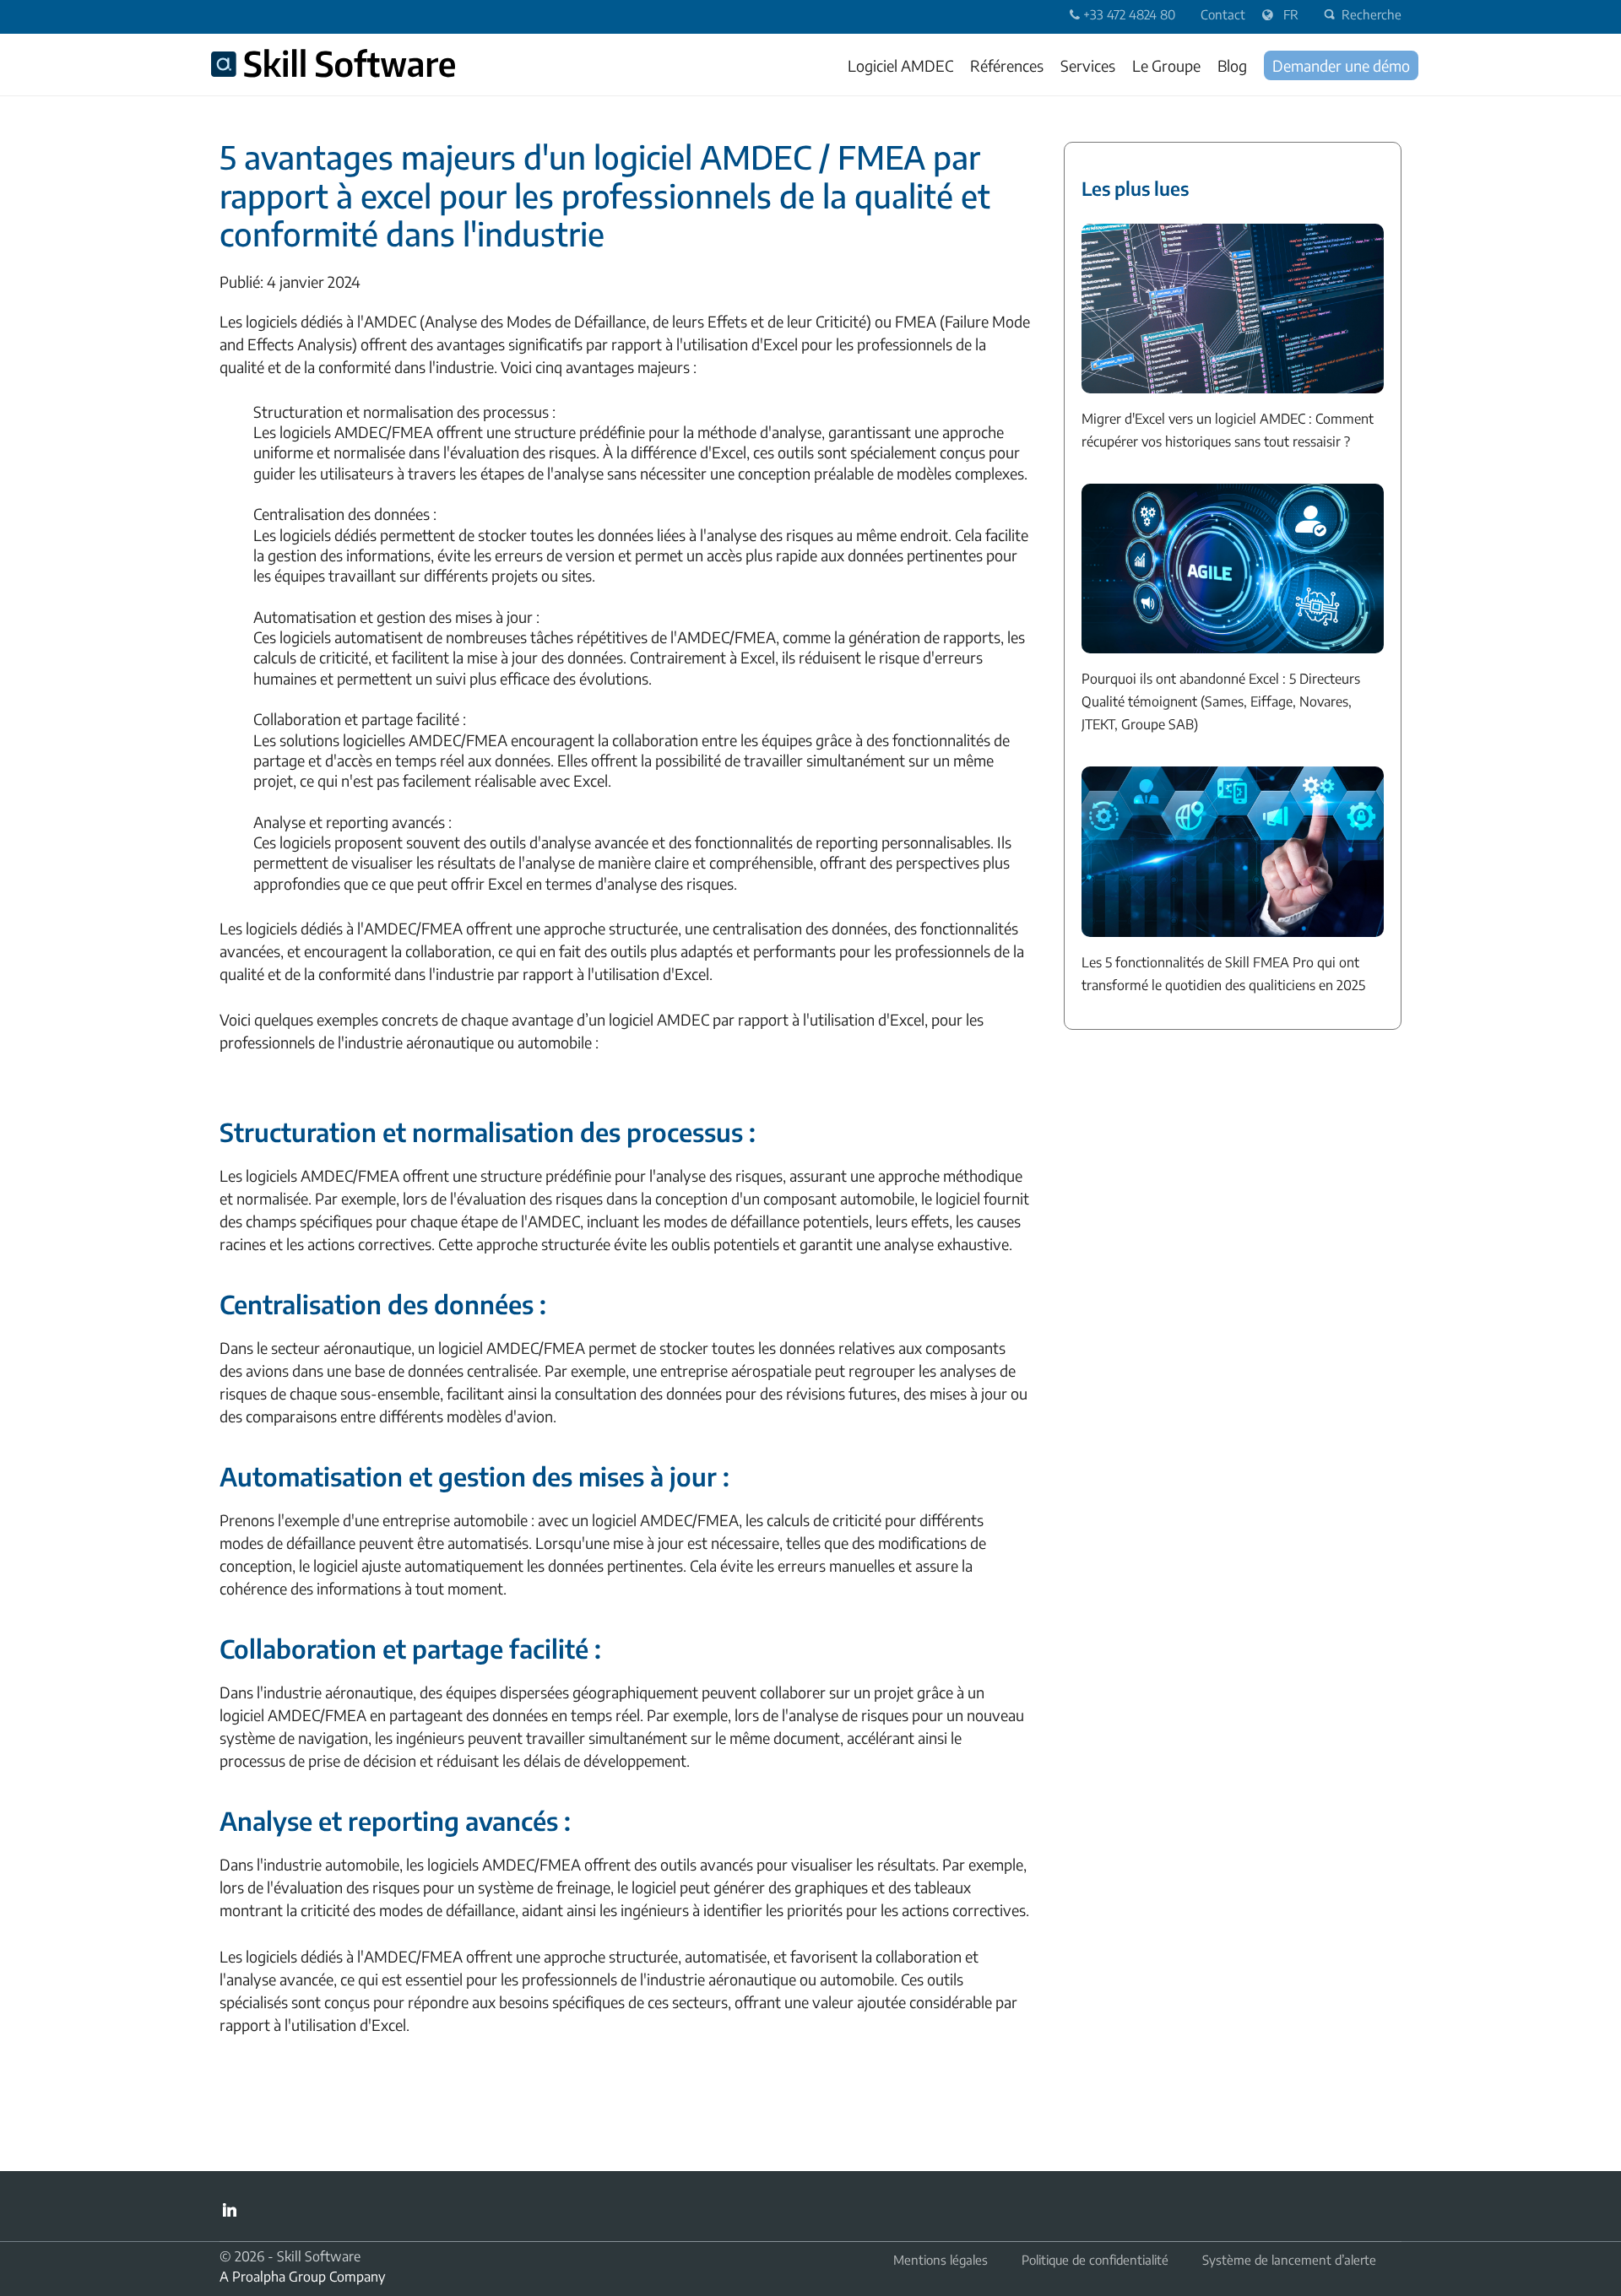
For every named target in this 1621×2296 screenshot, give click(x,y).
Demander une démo (1341, 65)
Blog (1232, 65)
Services (1088, 65)
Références (1007, 65)
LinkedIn (230, 2210)
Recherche (1372, 14)
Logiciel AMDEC (900, 65)
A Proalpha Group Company (302, 2277)
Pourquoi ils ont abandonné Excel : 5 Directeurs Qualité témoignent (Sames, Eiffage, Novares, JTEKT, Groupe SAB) (1221, 701)
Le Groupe (1166, 65)
